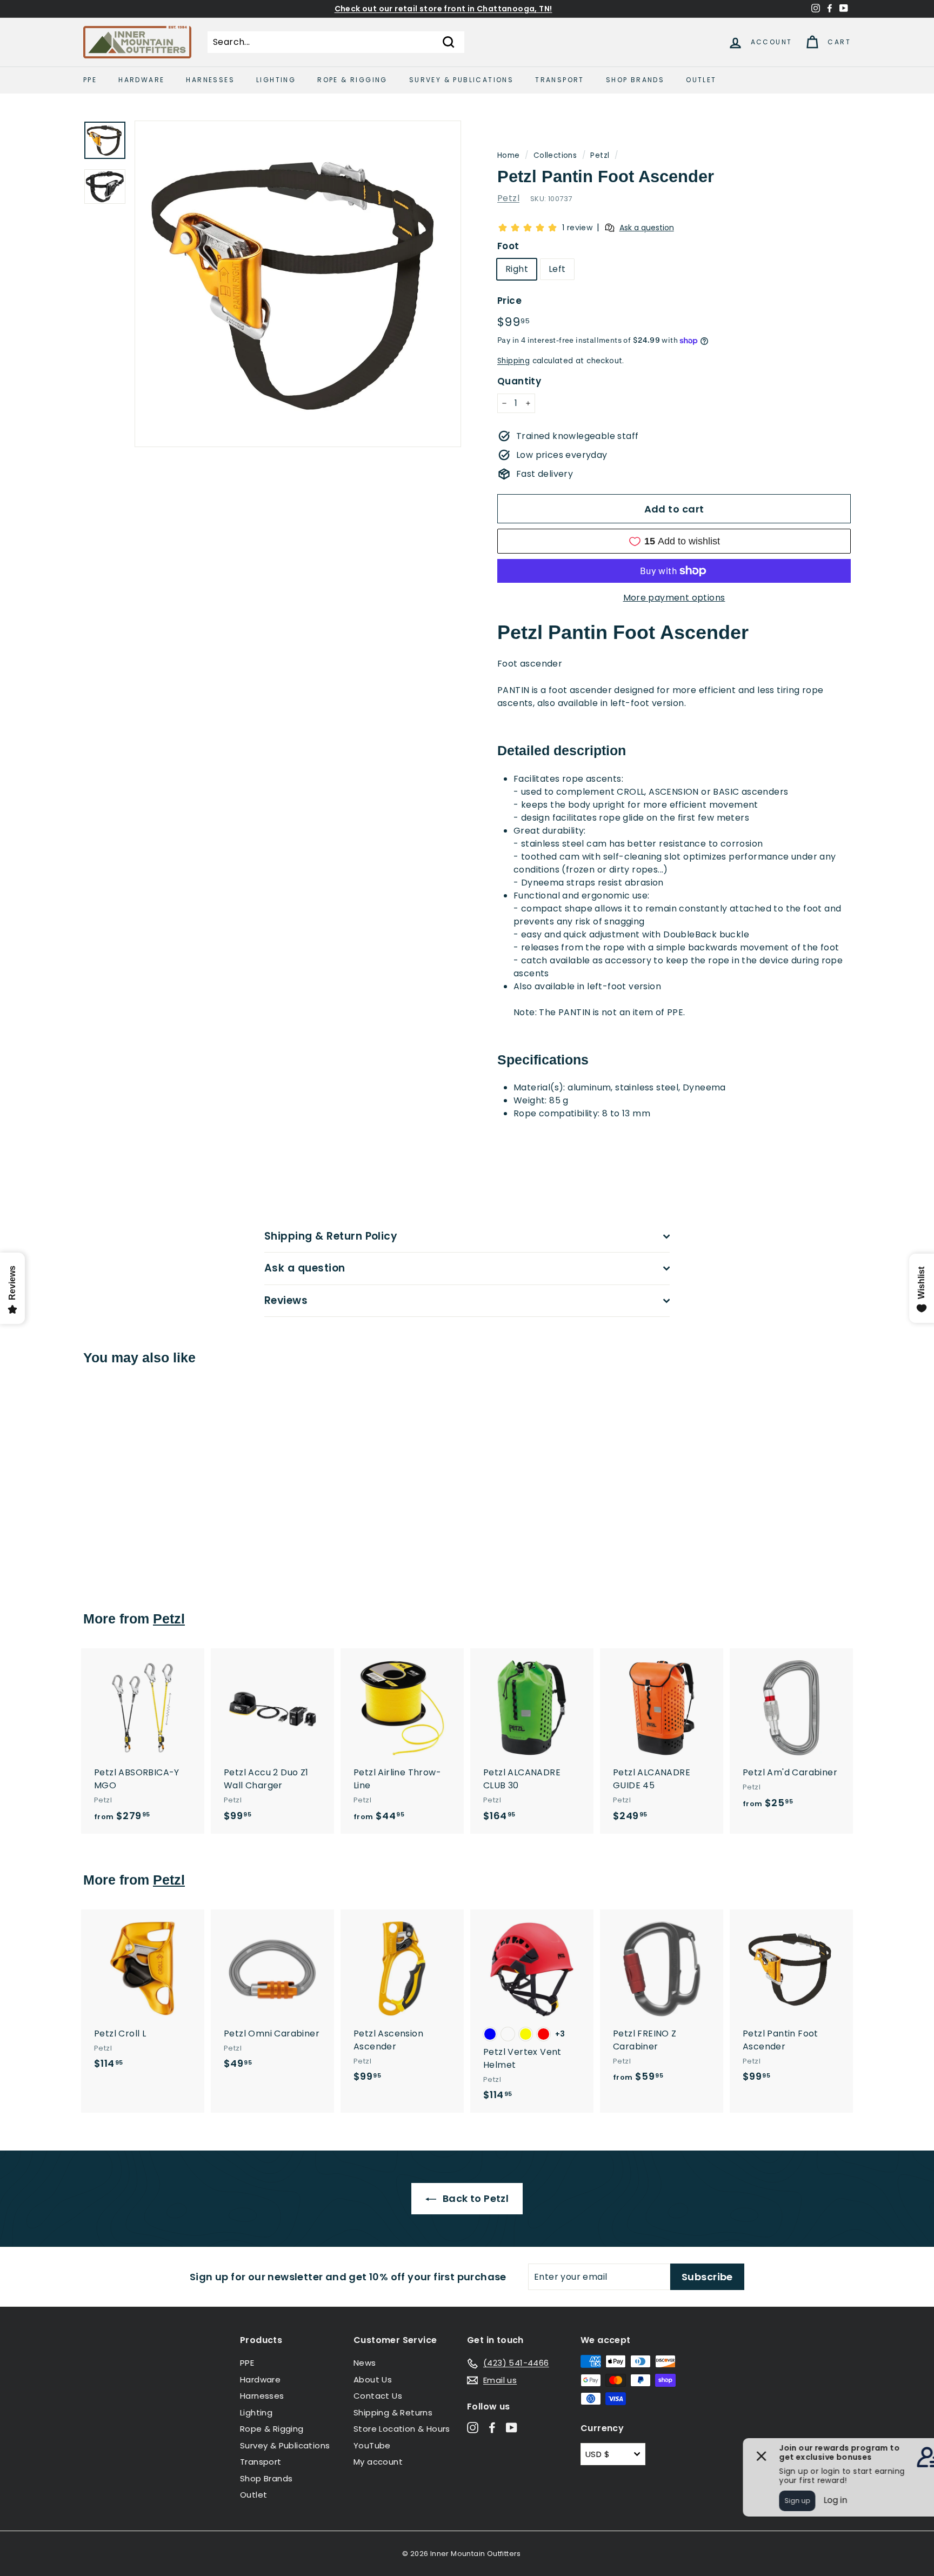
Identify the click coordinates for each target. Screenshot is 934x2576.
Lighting (276, 80)
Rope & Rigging (352, 80)
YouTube (372, 2445)
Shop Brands (635, 80)
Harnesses (210, 80)
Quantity (519, 381)
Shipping (513, 361)
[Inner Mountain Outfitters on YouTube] (512, 2428)
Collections (555, 155)
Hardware (141, 80)
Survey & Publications (461, 80)
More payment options (674, 598)
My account (378, 2462)
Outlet (701, 80)
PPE (90, 80)
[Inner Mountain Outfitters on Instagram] (473, 2428)
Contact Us (378, 2396)
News (365, 2363)
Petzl (600, 155)
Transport (560, 80)
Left (557, 269)
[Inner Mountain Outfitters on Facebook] (492, 2428)
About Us (373, 2379)
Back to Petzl (475, 2198)
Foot (508, 246)
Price (509, 301)
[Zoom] (298, 284)
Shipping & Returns (393, 2412)
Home (509, 155)
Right (517, 269)
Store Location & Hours (402, 2429)
